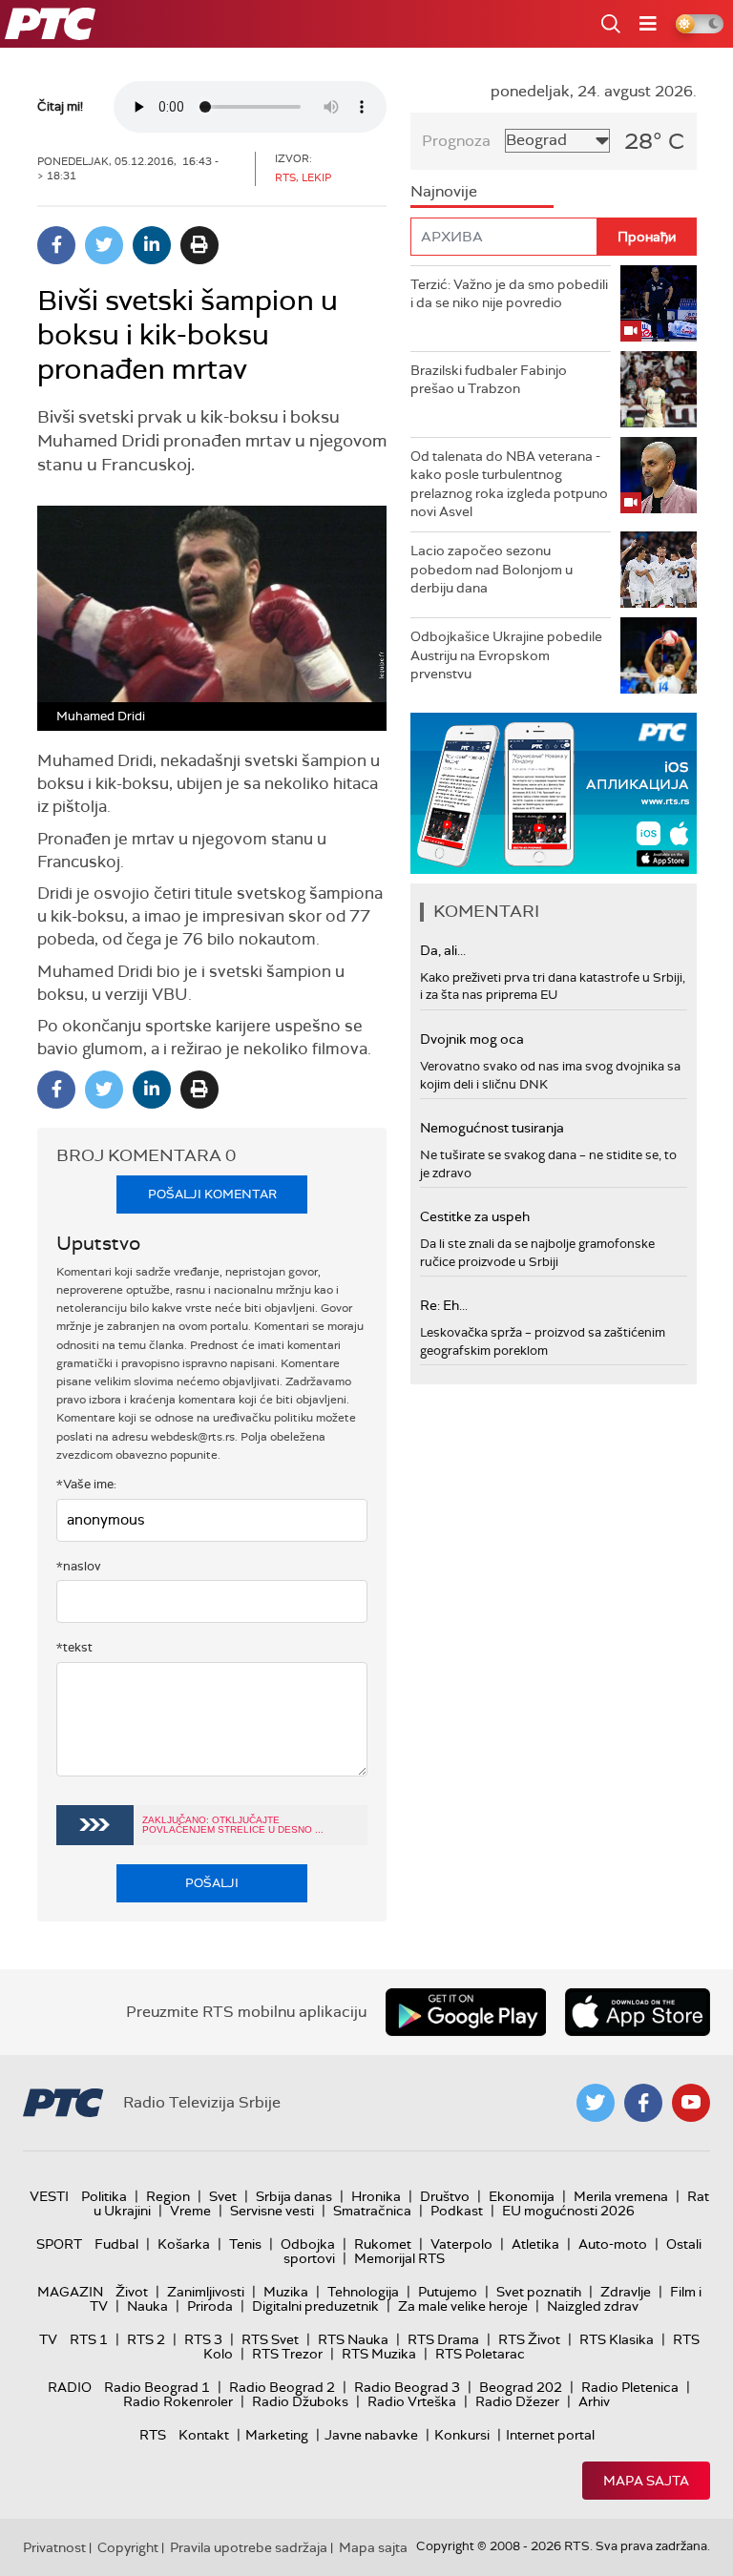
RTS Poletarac (480, 2354)
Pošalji (212, 1883)
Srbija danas (294, 2196)
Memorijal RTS (399, 2258)
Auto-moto (613, 2244)
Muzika (286, 2292)
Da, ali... (443, 950)
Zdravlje (626, 2292)
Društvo (445, 2196)
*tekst (74, 1647)
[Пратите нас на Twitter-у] (596, 2103)
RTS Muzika (379, 2354)
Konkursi (462, 2435)
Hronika (376, 2196)
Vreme (190, 2211)
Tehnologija (363, 2292)
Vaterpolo (461, 2244)
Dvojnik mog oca (472, 1039)
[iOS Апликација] (554, 793)
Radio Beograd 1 (157, 2387)
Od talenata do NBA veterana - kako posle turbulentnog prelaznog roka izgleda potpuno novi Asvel (509, 484)
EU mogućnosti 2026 (568, 2211)
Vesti (49, 2196)
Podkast (457, 2211)
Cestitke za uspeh (475, 1216)
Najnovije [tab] (444, 191)
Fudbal (116, 2244)
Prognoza (456, 141)
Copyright (128, 2547)
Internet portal (550, 2435)
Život (132, 2292)
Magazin (70, 2292)
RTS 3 (203, 2339)
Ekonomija (522, 2196)
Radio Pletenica (630, 2387)
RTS (153, 2435)
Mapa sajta (646, 2481)
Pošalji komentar (212, 1194)
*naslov (79, 1566)
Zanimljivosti (206, 2292)
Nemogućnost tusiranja (492, 1128)
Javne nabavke (371, 2435)
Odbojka (308, 2244)
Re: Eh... (444, 1305)
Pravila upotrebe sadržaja (249, 2547)
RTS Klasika (617, 2339)
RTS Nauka (353, 2339)
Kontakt (204, 2435)
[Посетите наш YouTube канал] (691, 2103)
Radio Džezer (517, 2401)
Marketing (277, 2435)
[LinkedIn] (152, 245)
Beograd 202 (521, 2387)
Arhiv (594, 2401)
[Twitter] (104, 245)
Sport (59, 2244)
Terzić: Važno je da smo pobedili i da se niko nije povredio (509, 294)
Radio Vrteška (412, 2401)
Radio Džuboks (300, 2401)
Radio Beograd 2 (282, 2387)
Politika (104, 2196)
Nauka (147, 2306)
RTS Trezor (287, 2354)
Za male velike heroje (463, 2306)
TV (48, 2339)
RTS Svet (270, 2339)
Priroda (210, 2306)
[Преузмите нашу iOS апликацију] (638, 2012)
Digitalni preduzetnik (315, 2306)
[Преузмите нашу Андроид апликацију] (466, 2012)
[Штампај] (199, 245)
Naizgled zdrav (593, 2306)
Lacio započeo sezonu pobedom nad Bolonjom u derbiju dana (492, 569)
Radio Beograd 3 (407, 2387)
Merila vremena (621, 2196)
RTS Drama (443, 2339)
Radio (70, 2387)
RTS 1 (89, 2339)
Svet (223, 2196)
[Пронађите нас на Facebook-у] (643, 2103)
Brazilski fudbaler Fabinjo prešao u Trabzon (489, 380)
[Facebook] (56, 245)
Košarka (184, 2244)
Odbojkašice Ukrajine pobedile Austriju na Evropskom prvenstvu (506, 655)
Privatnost (54, 2547)
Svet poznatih (539, 2292)
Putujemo (448, 2292)
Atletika (535, 2244)
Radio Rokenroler (178, 2401)
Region (168, 2196)
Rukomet (383, 2244)
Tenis (245, 2244)
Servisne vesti (272, 2211)
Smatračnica (372, 2211)
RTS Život (529, 2339)
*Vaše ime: (86, 1484)
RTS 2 (146, 2339)
